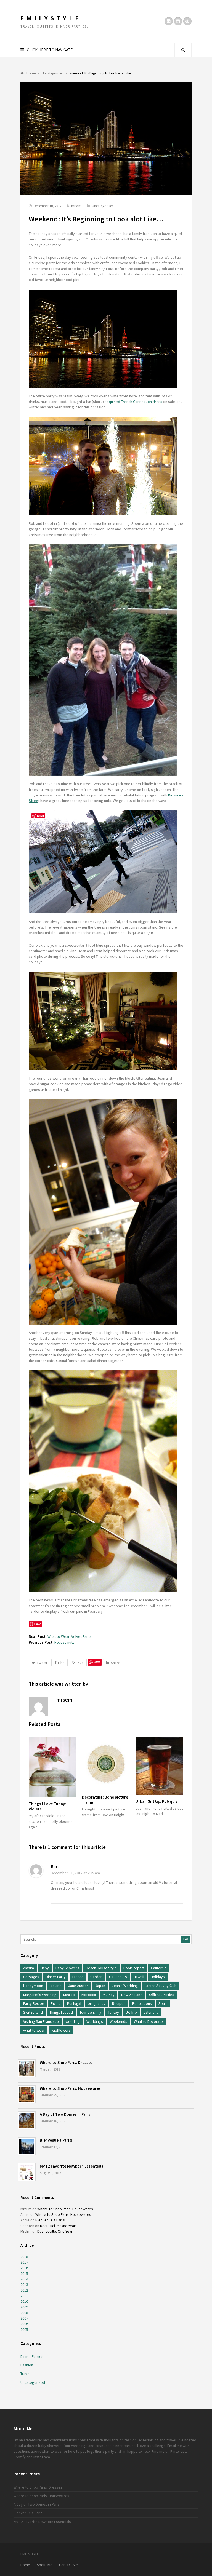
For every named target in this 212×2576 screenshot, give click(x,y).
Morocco (89, 1995)
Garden (96, 1977)
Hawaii (139, 1977)
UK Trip (131, 2012)
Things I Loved (61, 2012)
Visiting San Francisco (41, 2021)
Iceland (56, 1986)
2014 (24, 2279)
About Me (45, 2565)
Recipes (119, 2003)
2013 (24, 2285)
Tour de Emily (90, 2012)
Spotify (20, 2457)
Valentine (151, 2012)
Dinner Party (56, 1977)
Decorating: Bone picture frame (105, 1800)
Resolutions (142, 2003)
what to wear (34, 2030)
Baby (45, 1968)
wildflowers (61, 2030)
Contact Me (68, 2565)
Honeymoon (33, 1986)
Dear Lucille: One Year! (58, 2226)
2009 (24, 2307)
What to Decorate (148, 2021)
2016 (24, 2268)
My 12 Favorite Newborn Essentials (71, 2166)
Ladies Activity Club (161, 1986)
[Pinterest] (187, 21)
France (78, 1977)
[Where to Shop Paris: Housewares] (27, 2094)
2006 (24, 2324)
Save (97, 1662)
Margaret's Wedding (40, 1995)
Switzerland (33, 2012)
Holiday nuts (64, 1642)
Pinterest (178, 2451)
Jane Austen (78, 1986)
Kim (55, 1866)
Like (61, 1663)
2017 (24, 2262)
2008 (24, 2313)
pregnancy (97, 2003)
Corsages (31, 1977)
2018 (24, 2257)
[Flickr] (169, 21)
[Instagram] (178, 21)
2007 (24, 2318)
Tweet (42, 1663)
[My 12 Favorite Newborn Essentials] (27, 2172)
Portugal (74, 2003)
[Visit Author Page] (38, 1707)
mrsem (76, 206)
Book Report (134, 1968)
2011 (24, 2296)
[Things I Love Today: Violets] (53, 1767)
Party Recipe (34, 2003)
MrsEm (26, 2209)
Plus (80, 1663)
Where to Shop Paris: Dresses (66, 2062)
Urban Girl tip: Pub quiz (157, 1801)
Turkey (113, 2012)
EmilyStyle (51, 18)
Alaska (29, 1968)
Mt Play (109, 1995)
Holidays (158, 1977)
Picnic (56, 2003)
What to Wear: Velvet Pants (70, 1636)
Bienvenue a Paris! (56, 2140)
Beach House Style (101, 1968)
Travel (25, 2374)
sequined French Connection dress (134, 402)
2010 (24, 2301)
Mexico (69, 1995)
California (159, 1968)
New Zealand (132, 1995)
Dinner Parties (32, 2356)
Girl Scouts (118, 1977)
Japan (100, 1986)
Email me (175, 2446)
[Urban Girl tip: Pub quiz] (159, 1766)
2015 (24, 2273)
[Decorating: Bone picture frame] (106, 1764)
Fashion (27, 2365)
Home (25, 2565)
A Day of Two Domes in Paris (65, 2114)
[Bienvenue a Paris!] (27, 2146)
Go (186, 1939)
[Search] (183, 50)
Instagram (42, 2457)
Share (116, 1663)
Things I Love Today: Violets (47, 1806)
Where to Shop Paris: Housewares (70, 2088)
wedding (73, 2021)
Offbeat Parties (162, 1995)
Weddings (95, 2021)
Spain (163, 2003)
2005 (24, 2329)
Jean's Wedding (125, 1986)
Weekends (118, 2021)
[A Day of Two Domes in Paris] (27, 2120)
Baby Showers (67, 1968)
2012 (24, 2290)
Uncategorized (103, 206)
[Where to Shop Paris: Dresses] (27, 2068)
